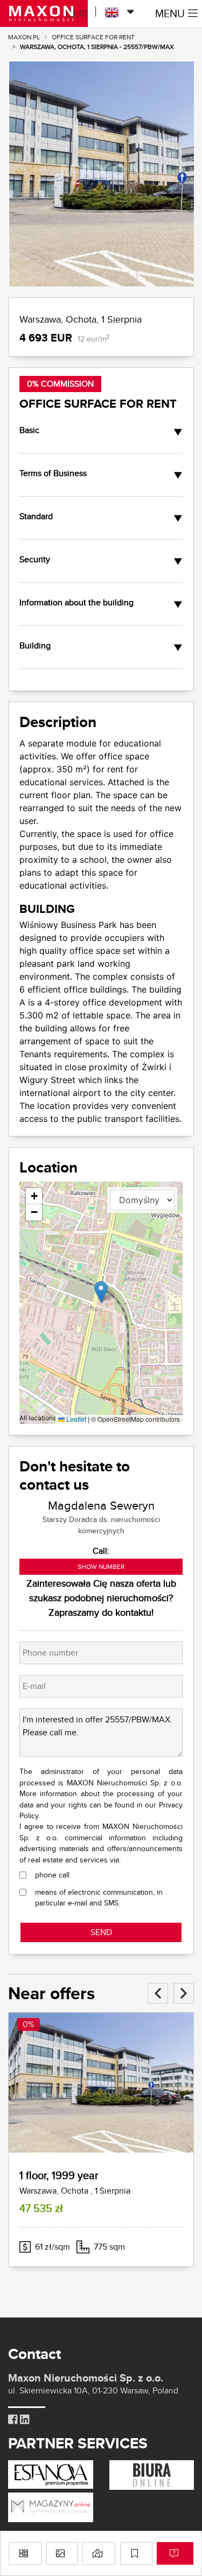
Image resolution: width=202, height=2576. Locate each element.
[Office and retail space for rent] (152, 2474)
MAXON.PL (24, 37)
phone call (52, 1875)
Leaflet (75, 1419)
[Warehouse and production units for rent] (51, 2506)
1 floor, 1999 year (59, 2175)
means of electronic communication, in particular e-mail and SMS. (99, 1897)
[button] (101, 1292)
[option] (101, 173)
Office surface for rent (93, 37)
